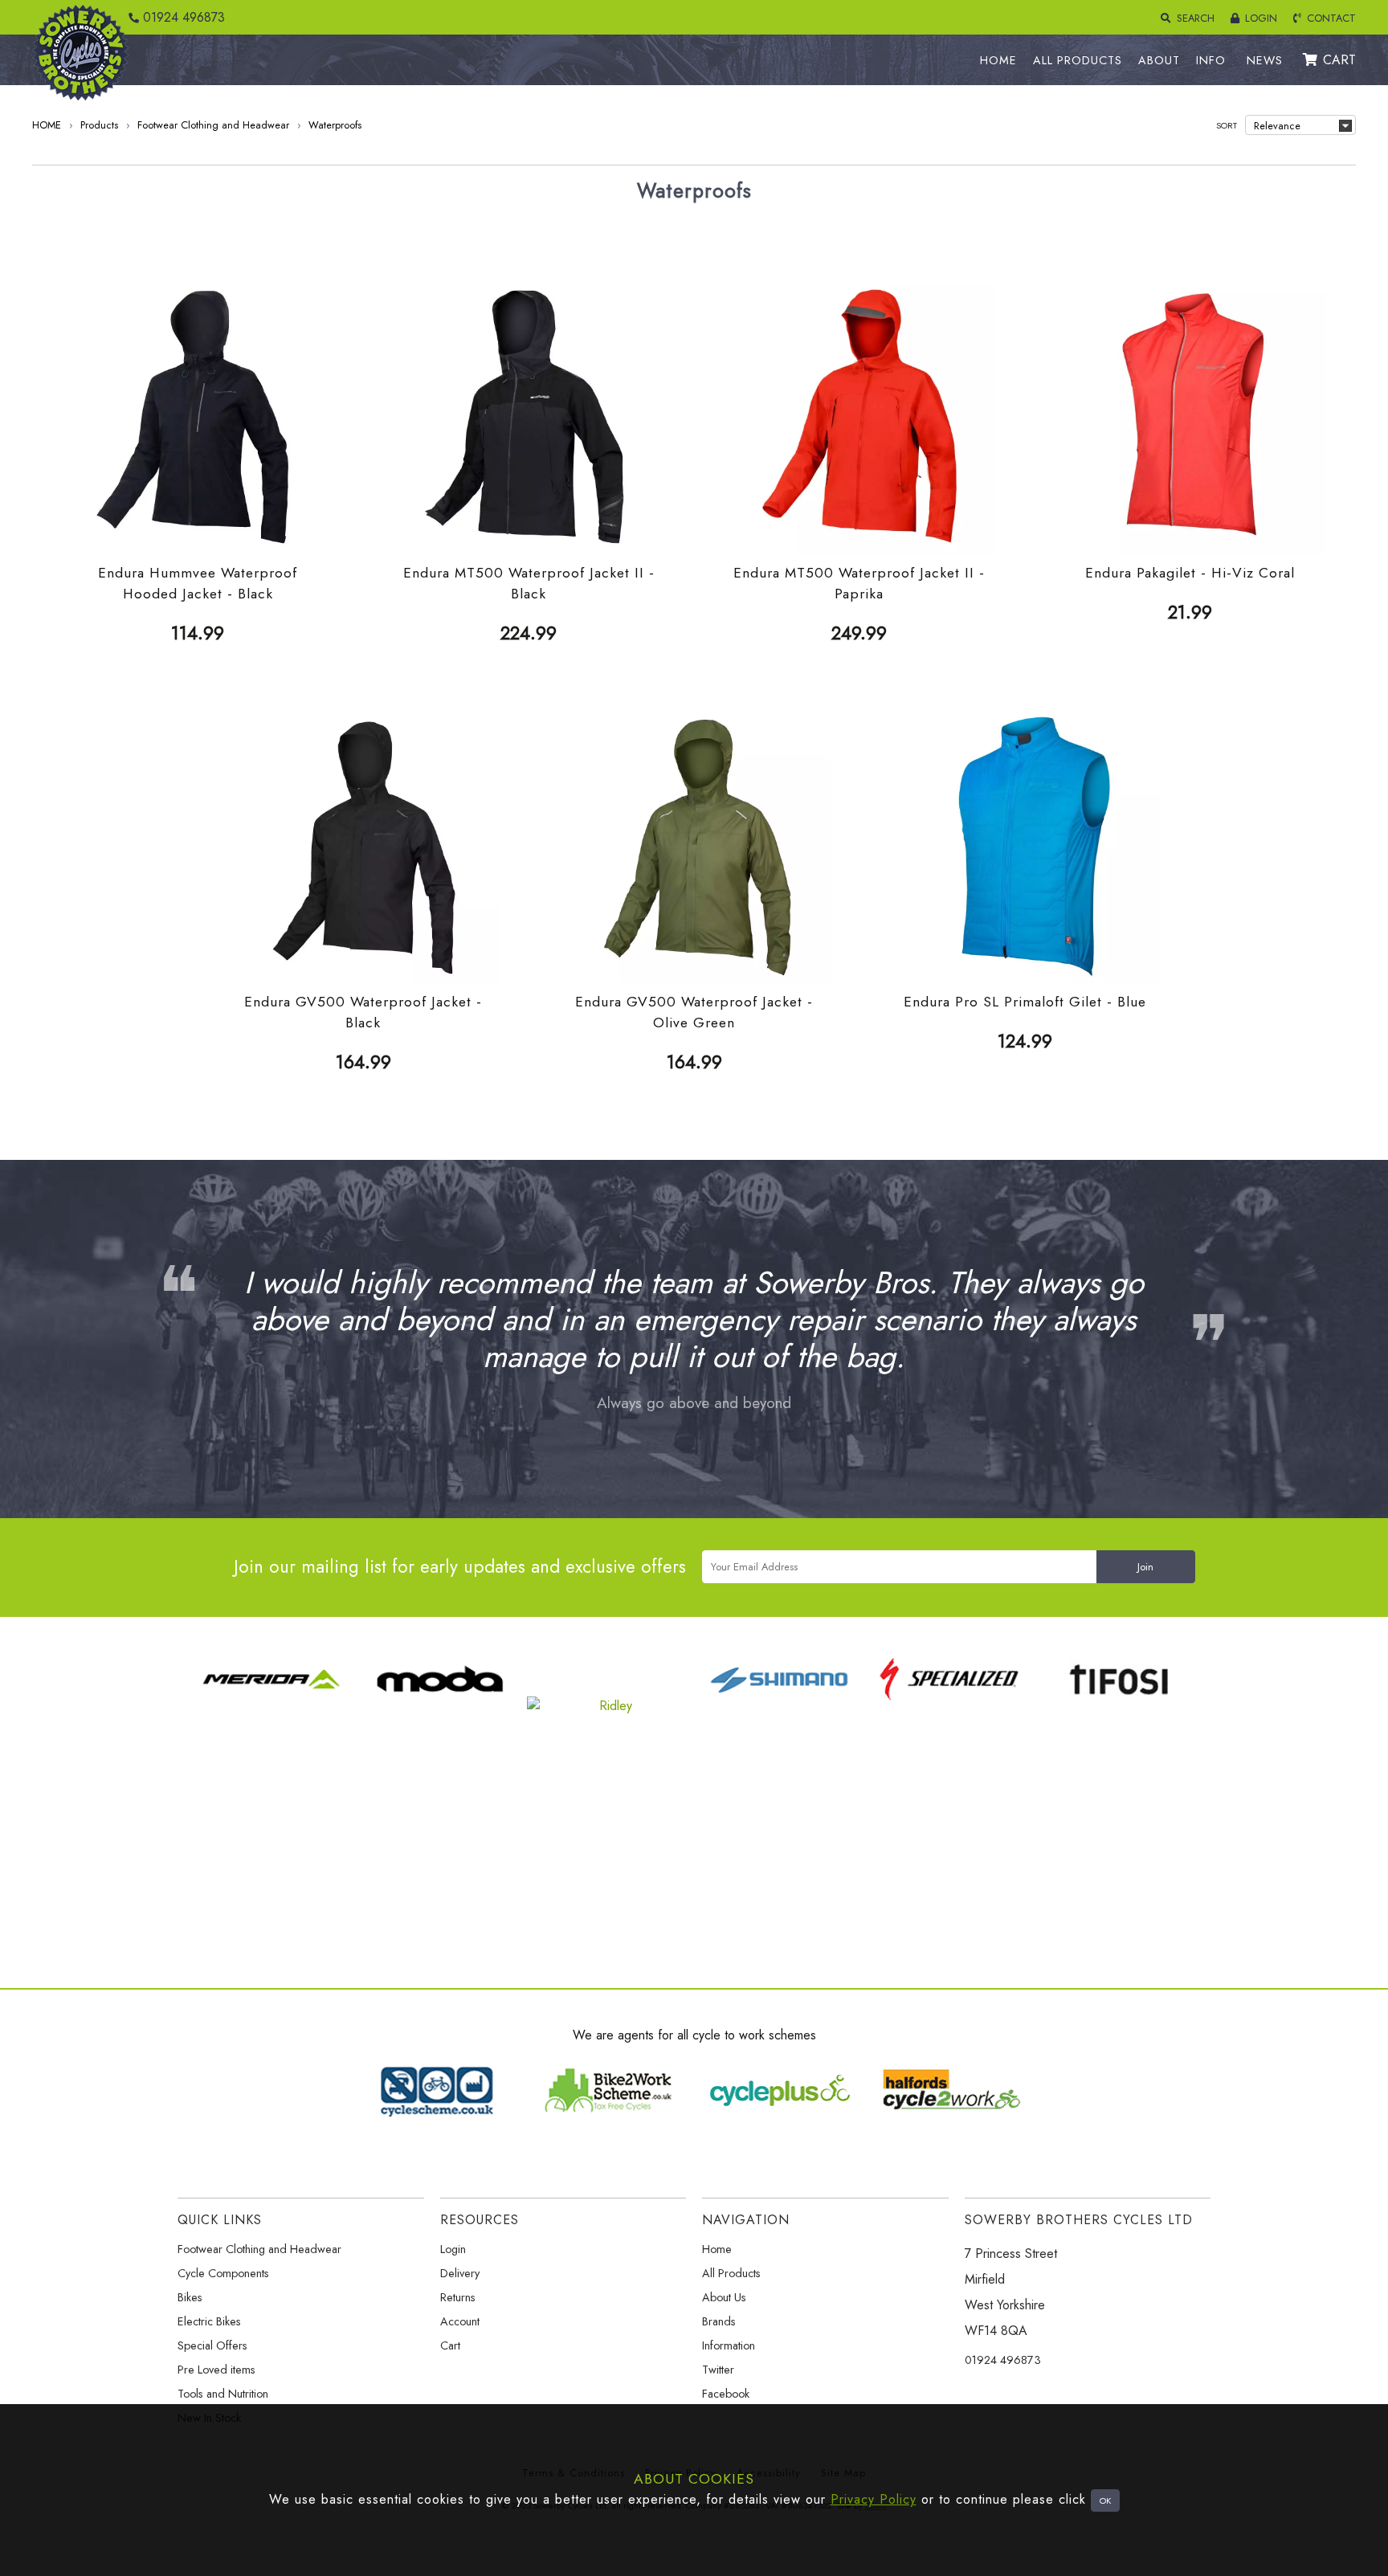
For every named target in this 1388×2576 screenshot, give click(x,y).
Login (453, 2249)
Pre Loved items (216, 2370)
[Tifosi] (1118, 1706)
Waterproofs (335, 125)
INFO (1211, 60)
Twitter (718, 2370)
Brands (719, 2321)
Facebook (726, 2394)
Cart (450, 2345)
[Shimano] (779, 1706)
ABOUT (1159, 60)
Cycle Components (223, 2273)
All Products (731, 2273)
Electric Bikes (209, 2321)
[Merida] (271, 1706)
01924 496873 (182, 17)
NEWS (1265, 60)
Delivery (460, 2273)
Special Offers (212, 2345)
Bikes (190, 2297)
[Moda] (440, 1706)
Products (99, 125)
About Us (724, 2297)
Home (717, 2249)
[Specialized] (949, 1706)
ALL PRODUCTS (1078, 60)
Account (460, 2321)
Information (729, 2345)
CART (1339, 60)
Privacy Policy (874, 2499)
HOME (998, 60)
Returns (458, 2297)
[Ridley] (610, 1706)
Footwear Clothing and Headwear (213, 125)
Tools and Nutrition (223, 2394)
